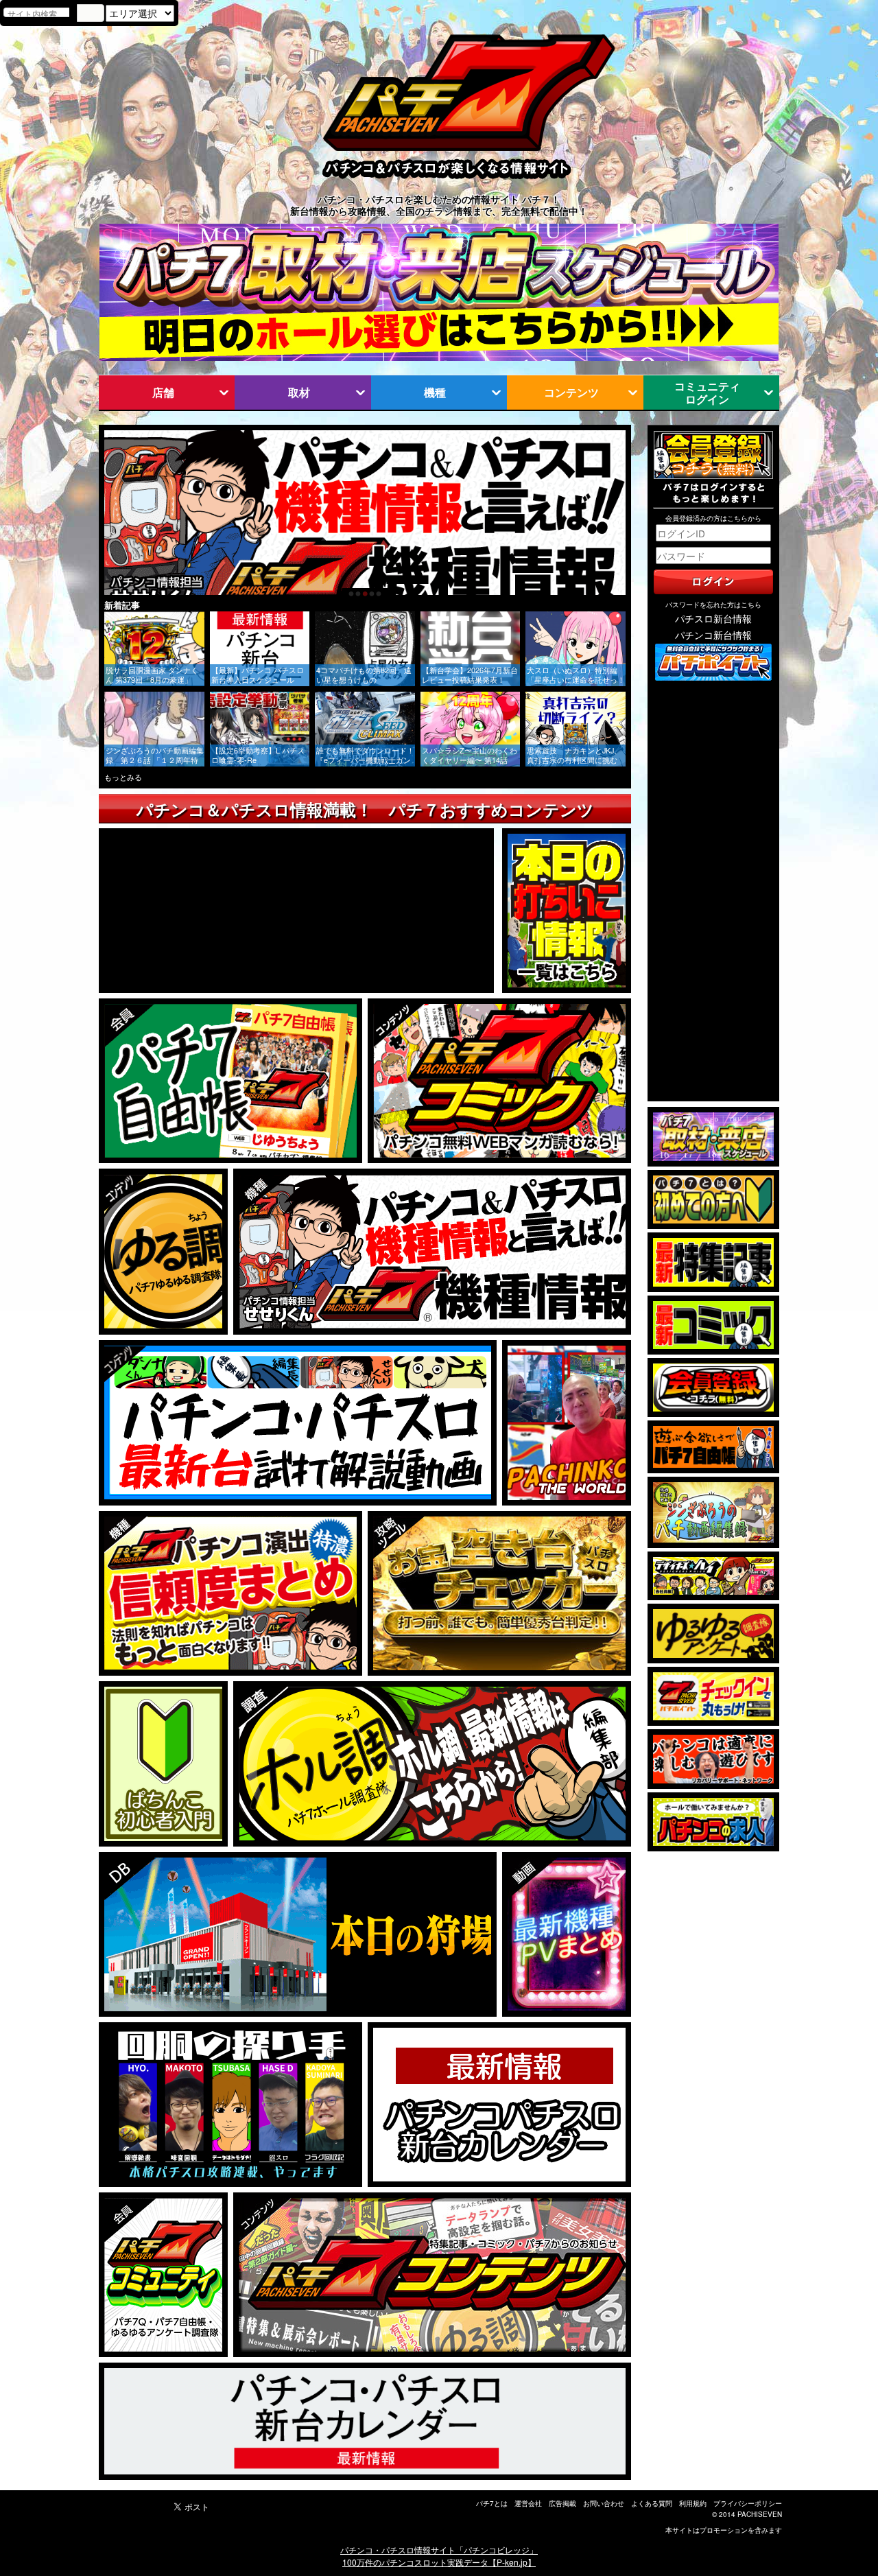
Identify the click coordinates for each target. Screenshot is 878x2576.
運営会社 (528, 2503)
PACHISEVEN (760, 2514)
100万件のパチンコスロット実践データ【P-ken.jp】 (439, 2562)
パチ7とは (492, 2503)
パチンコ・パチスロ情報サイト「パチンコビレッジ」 (439, 2550)
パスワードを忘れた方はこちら (713, 605)
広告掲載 (562, 2503)
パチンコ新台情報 (713, 635)
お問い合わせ (604, 2503)
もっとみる (123, 777)
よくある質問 (652, 2503)
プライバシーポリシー (748, 2503)
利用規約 (693, 2503)
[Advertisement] (713, 892)
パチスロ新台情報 (713, 618)
